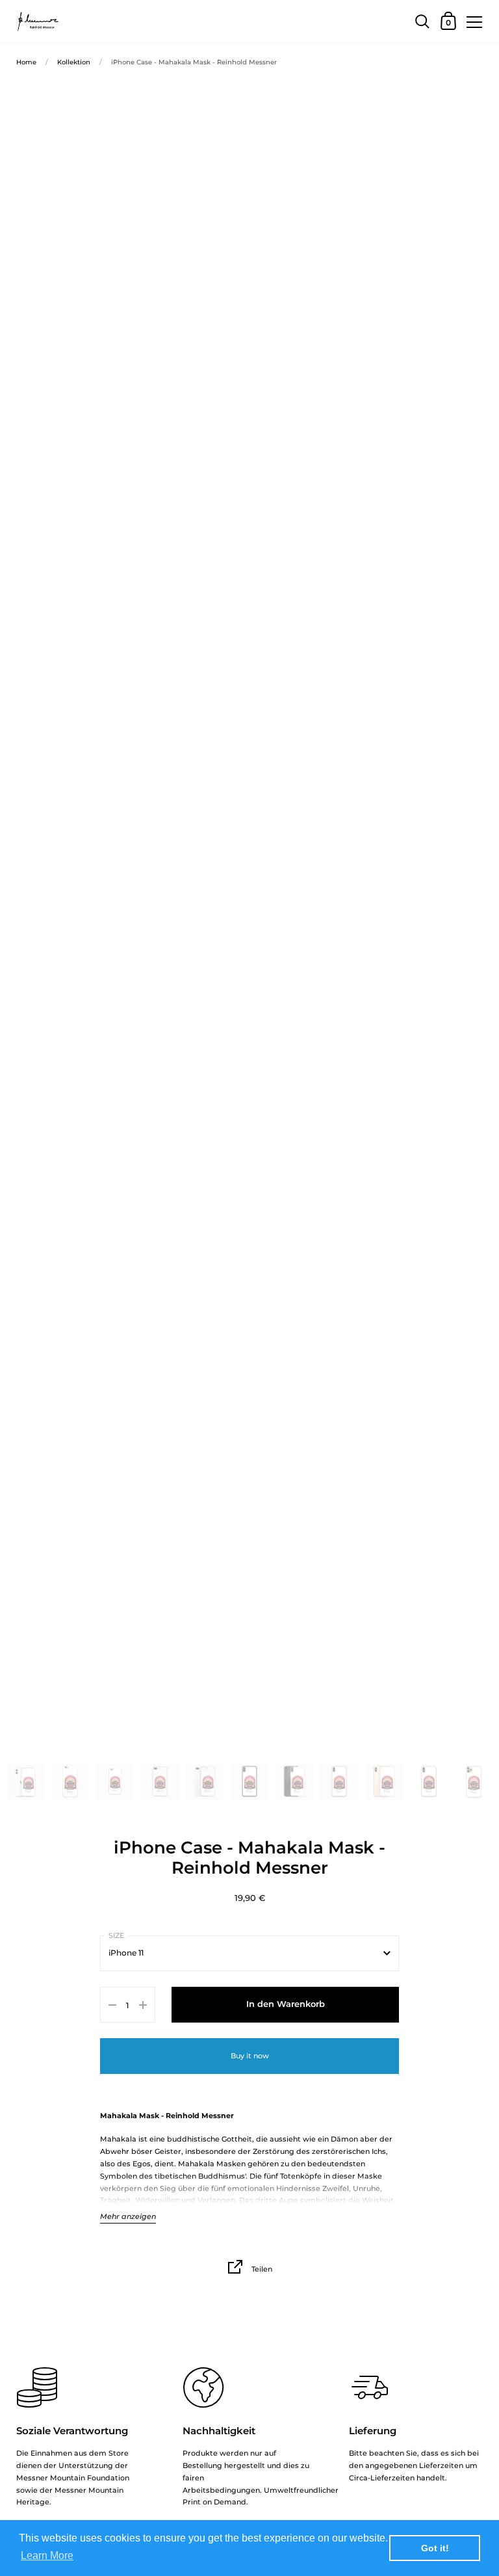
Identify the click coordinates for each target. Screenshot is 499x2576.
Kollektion (74, 62)
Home (26, 62)
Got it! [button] (435, 2548)
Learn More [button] (47, 2556)
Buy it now (250, 2056)
